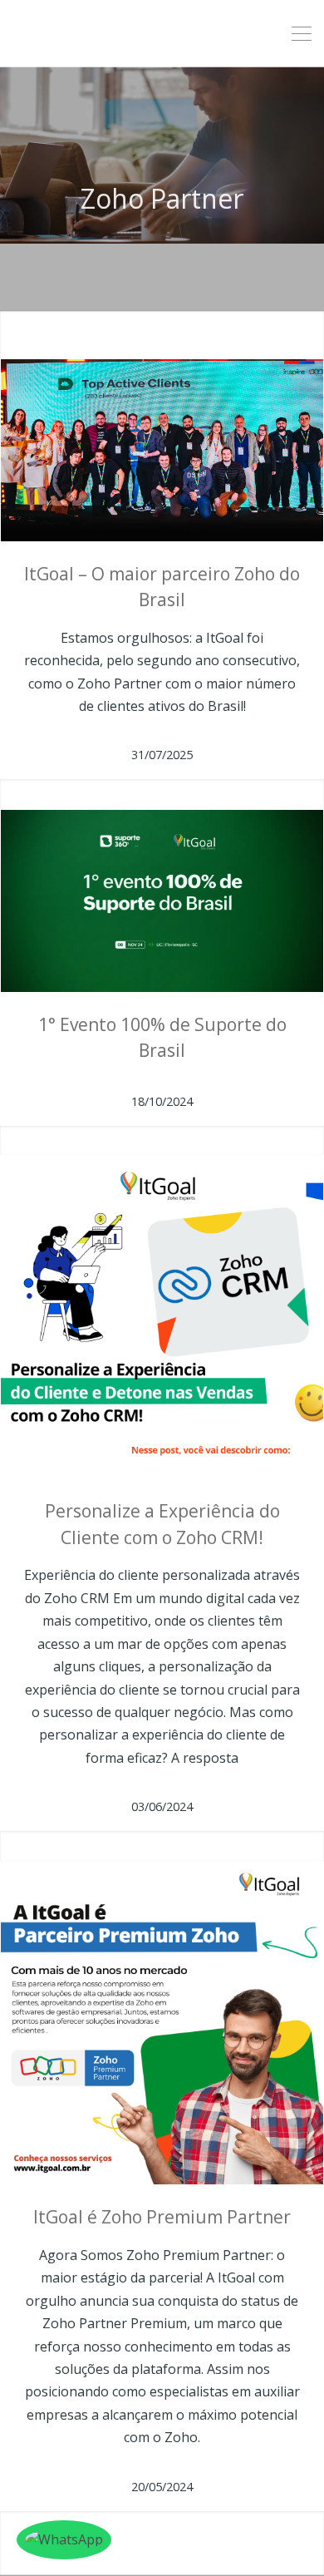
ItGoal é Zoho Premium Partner (162, 2217)
